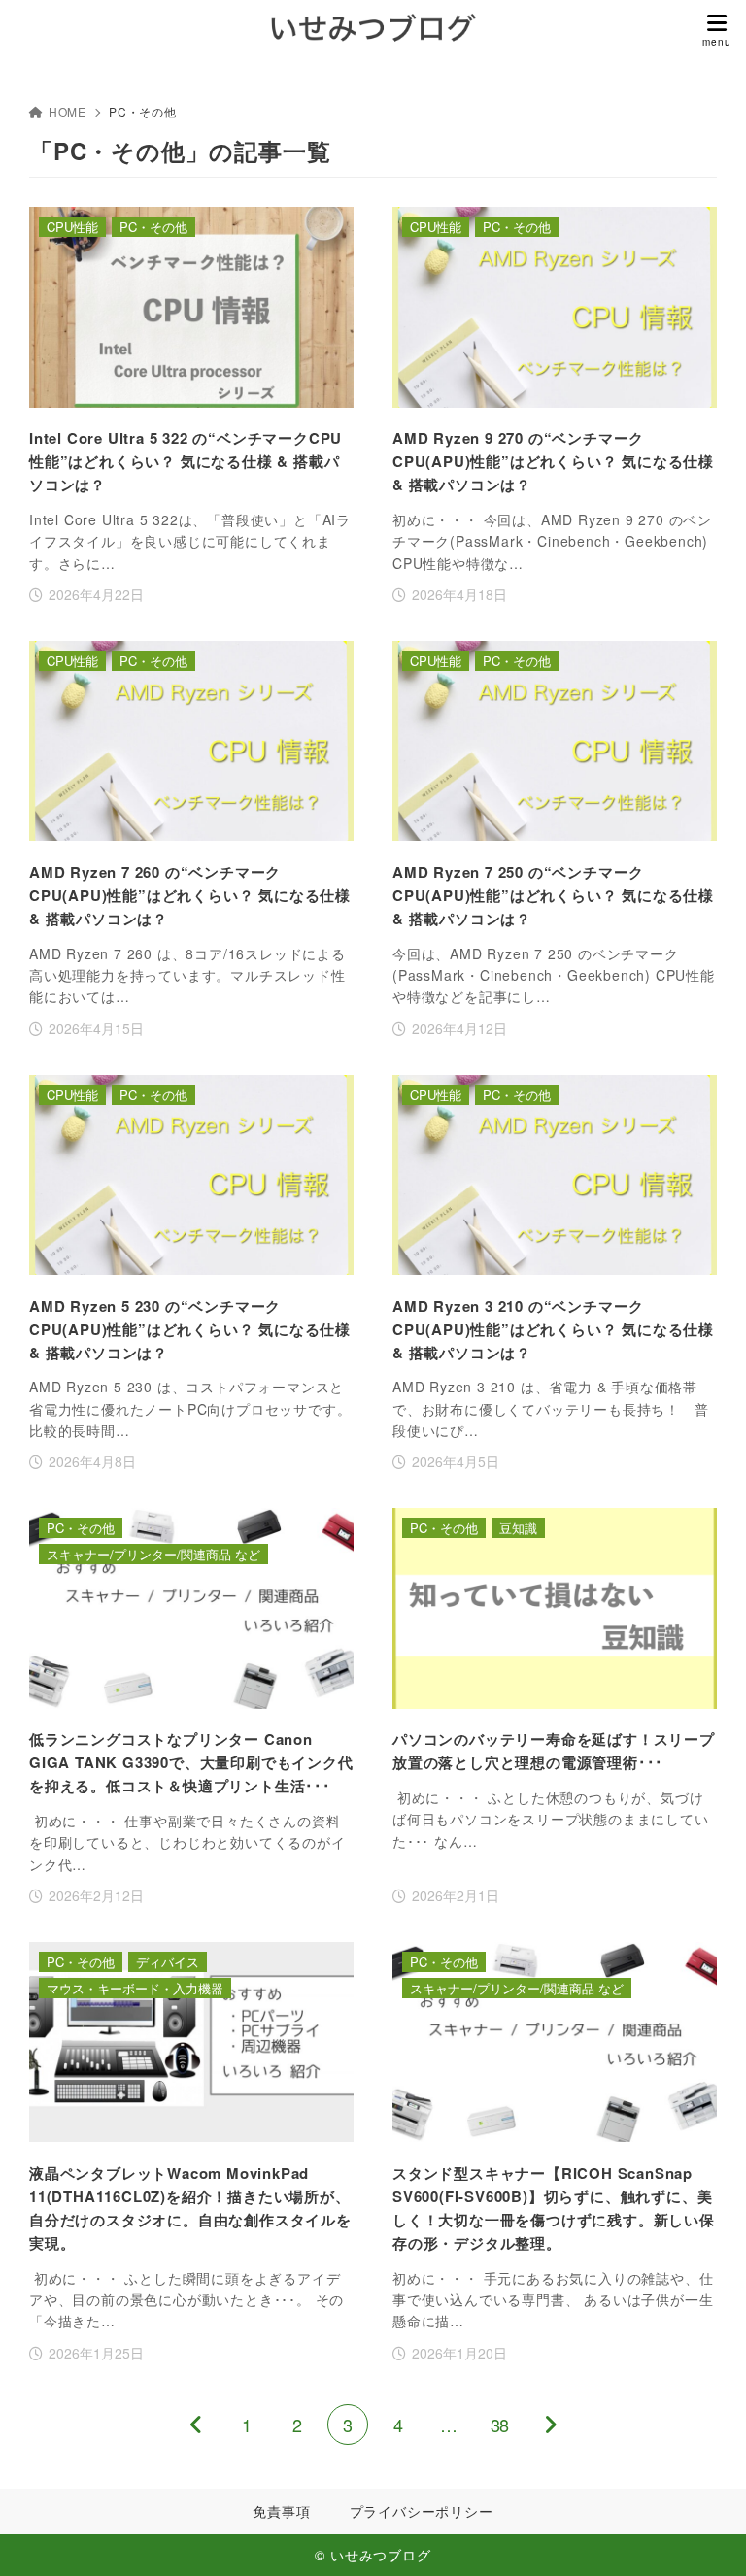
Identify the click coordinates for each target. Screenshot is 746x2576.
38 (499, 2425)
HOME (68, 111)
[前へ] (196, 2425)
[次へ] (550, 2425)
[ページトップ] (707, 2537)
